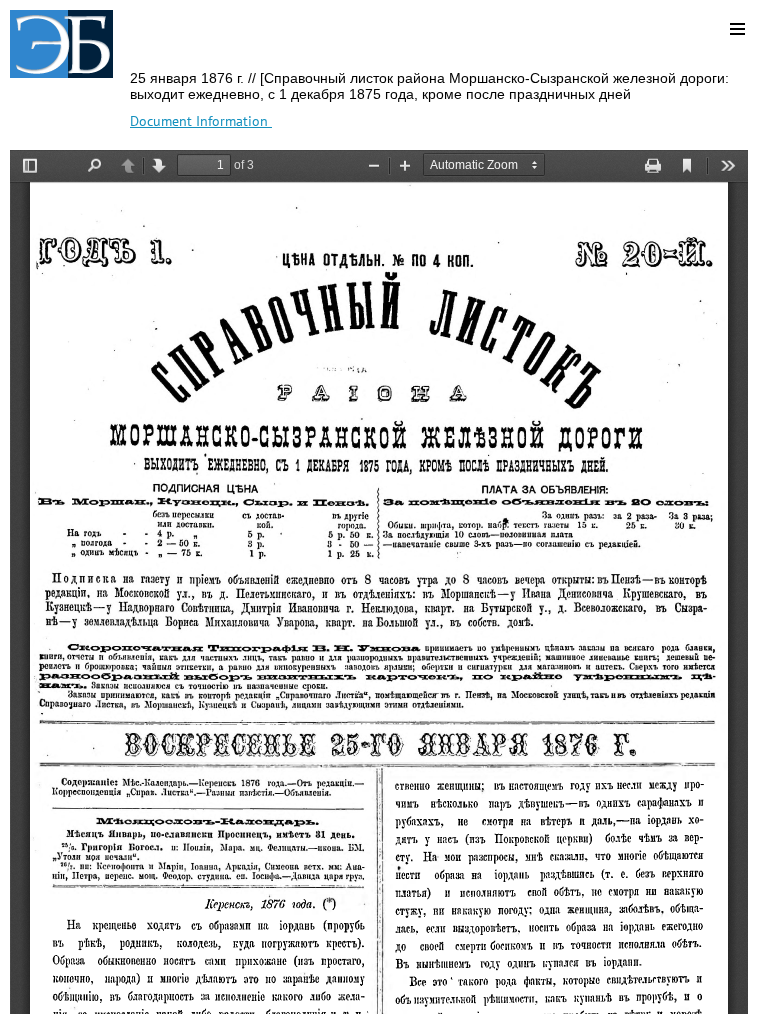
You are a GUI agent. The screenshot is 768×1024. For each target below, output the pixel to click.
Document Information (201, 121)
